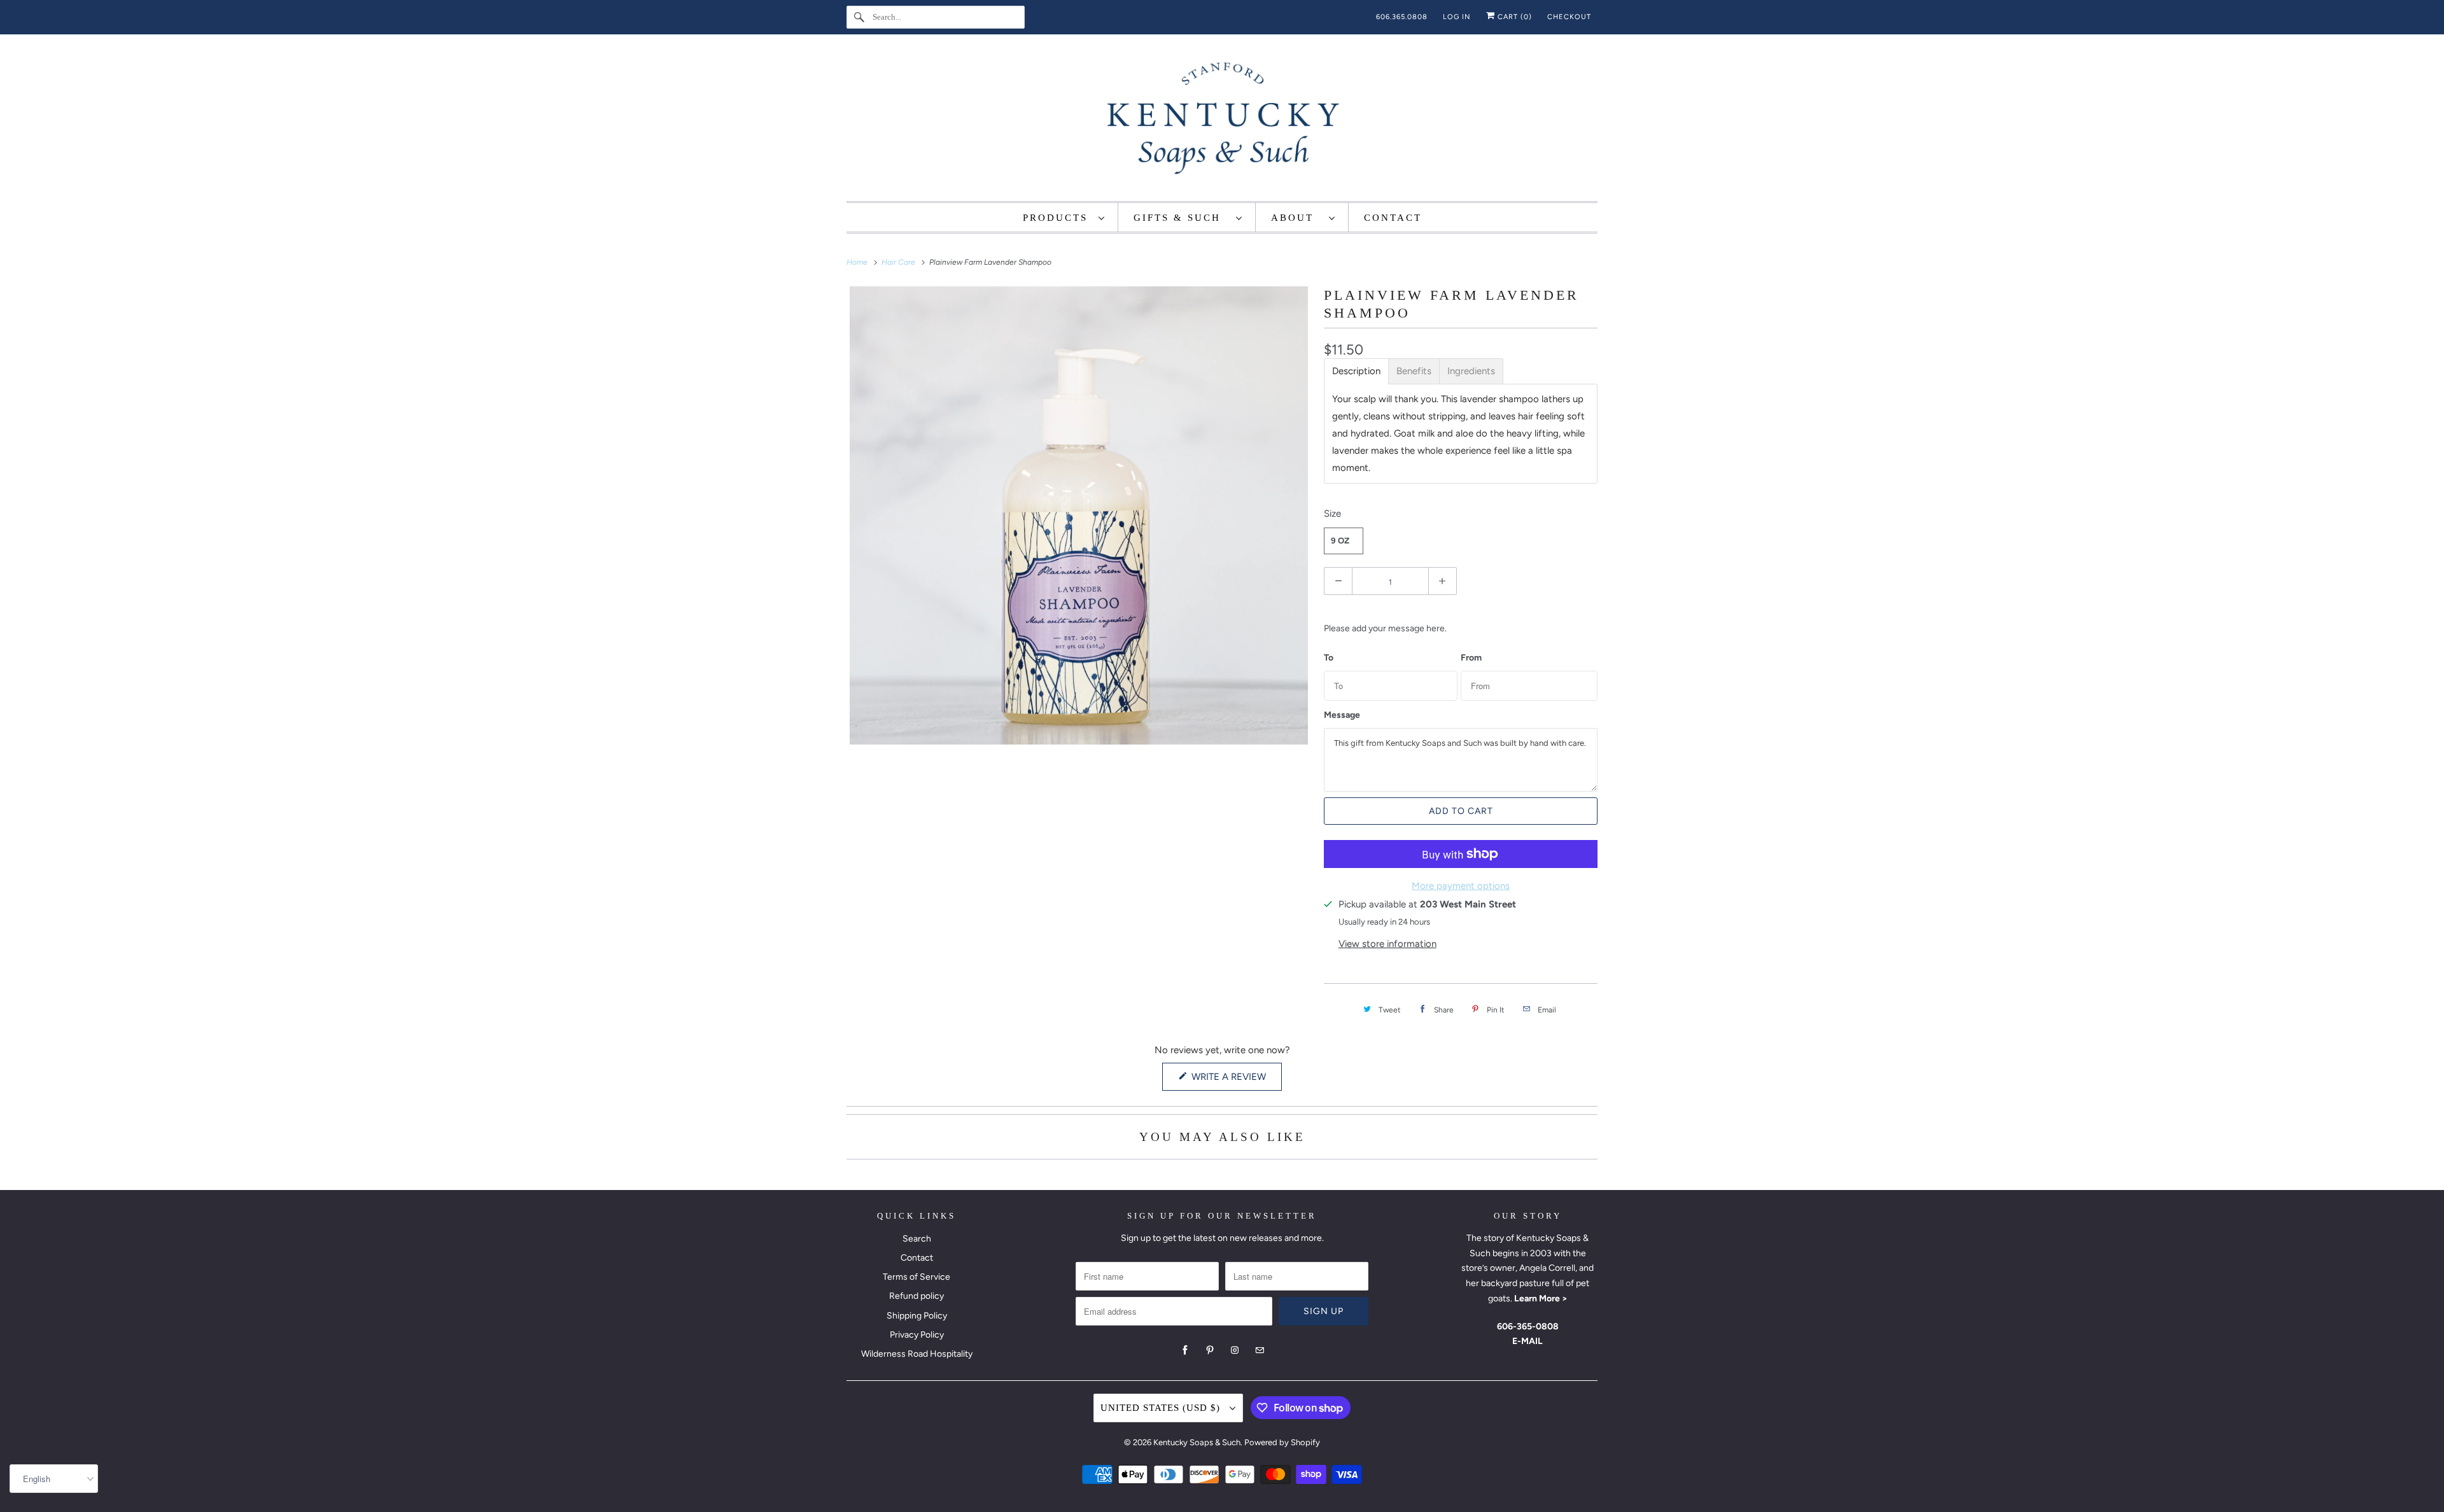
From (1471, 658)
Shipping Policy (917, 1316)
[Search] (859, 17)
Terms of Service (916, 1277)
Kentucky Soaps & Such (1197, 1442)
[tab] (1356, 371)
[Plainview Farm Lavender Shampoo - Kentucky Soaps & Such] (1079, 515)
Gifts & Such (1182, 218)
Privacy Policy (917, 1335)
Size (1332, 514)
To (1329, 658)
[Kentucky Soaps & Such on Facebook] (1185, 1350)
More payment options (1461, 886)
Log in (1457, 17)
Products (1057, 218)
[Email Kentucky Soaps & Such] (1260, 1350)
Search (917, 1239)
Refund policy (916, 1296)
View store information (1387, 944)
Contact (917, 1258)
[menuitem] (1064, 217)
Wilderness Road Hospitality (917, 1354)
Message (1342, 715)
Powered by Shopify (1282, 1442)
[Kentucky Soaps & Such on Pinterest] (1210, 1350)
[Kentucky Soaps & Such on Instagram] (1235, 1350)
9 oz (1340, 541)
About (1297, 218)
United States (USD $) (1162, 1408)
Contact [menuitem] (1393, 218)
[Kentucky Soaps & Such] (1222, 121)
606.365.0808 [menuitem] (1402, 17)
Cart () (1513, 17)
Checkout (1569, 17)
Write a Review (1232, 1081)
